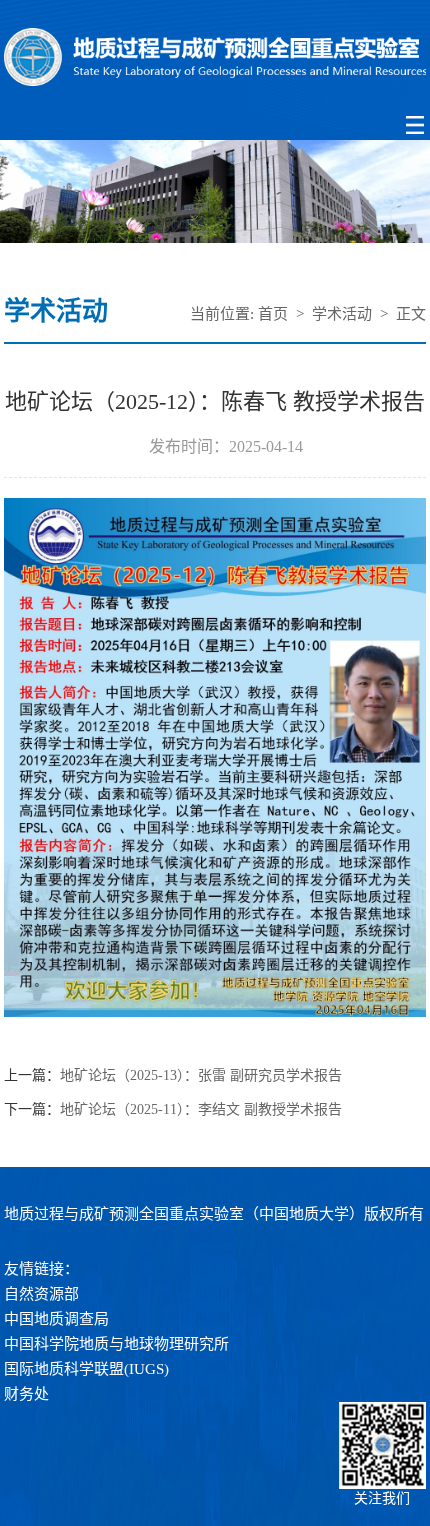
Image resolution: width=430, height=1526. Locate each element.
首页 (273, 314)
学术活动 (342, 314)
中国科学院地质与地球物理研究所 (116, 1344)
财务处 (26, 1394)
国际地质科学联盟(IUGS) (86, 1369)
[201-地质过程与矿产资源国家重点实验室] (214, 58)
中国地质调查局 (56, 1319)
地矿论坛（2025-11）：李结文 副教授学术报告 (201, 1110)
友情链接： (41, 1269)
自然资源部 (41, 1294)
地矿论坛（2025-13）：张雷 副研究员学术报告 (201, 1076)
